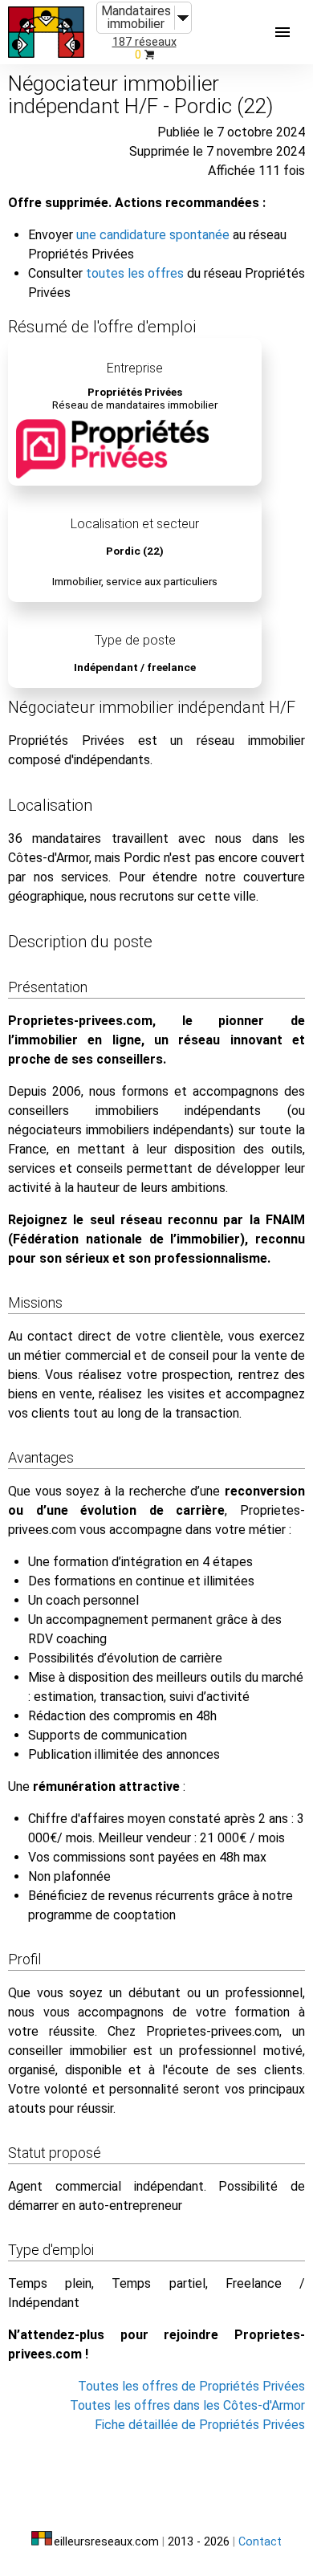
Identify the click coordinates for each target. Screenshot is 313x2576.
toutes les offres (135, 273)
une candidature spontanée (153, 235)
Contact (260, 2542)
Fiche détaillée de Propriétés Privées (200, 2425)
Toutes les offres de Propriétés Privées (191, 2386)
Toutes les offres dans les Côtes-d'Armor (187, 2405)
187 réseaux (144, 42)
